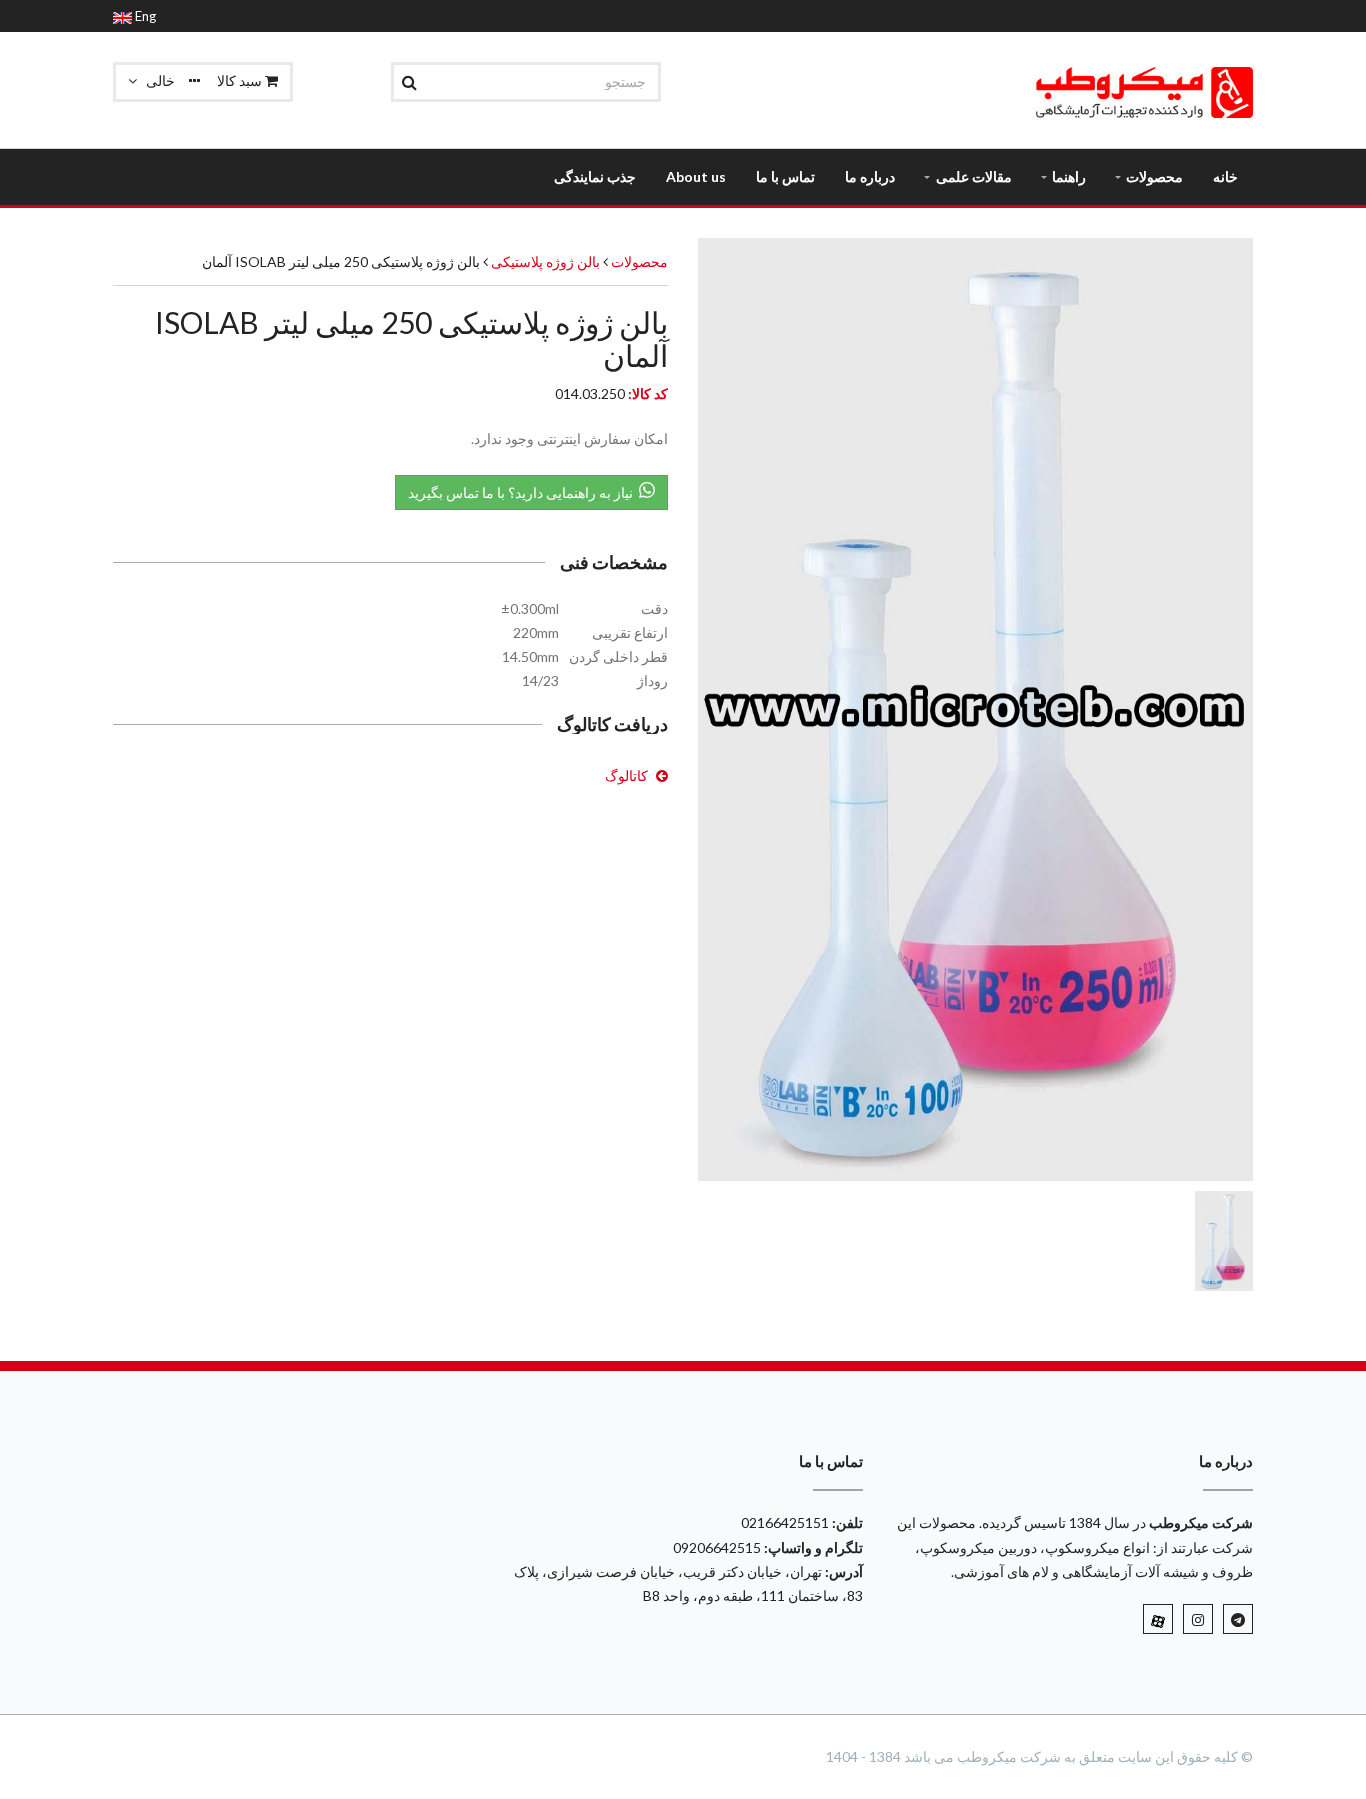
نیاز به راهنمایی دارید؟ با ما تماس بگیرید (523, 492)
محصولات (639, 261)
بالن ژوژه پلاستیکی (544, 261)
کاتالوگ (626, 775)
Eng (144, 16)
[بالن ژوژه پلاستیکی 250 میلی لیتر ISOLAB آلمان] (975, 709)
